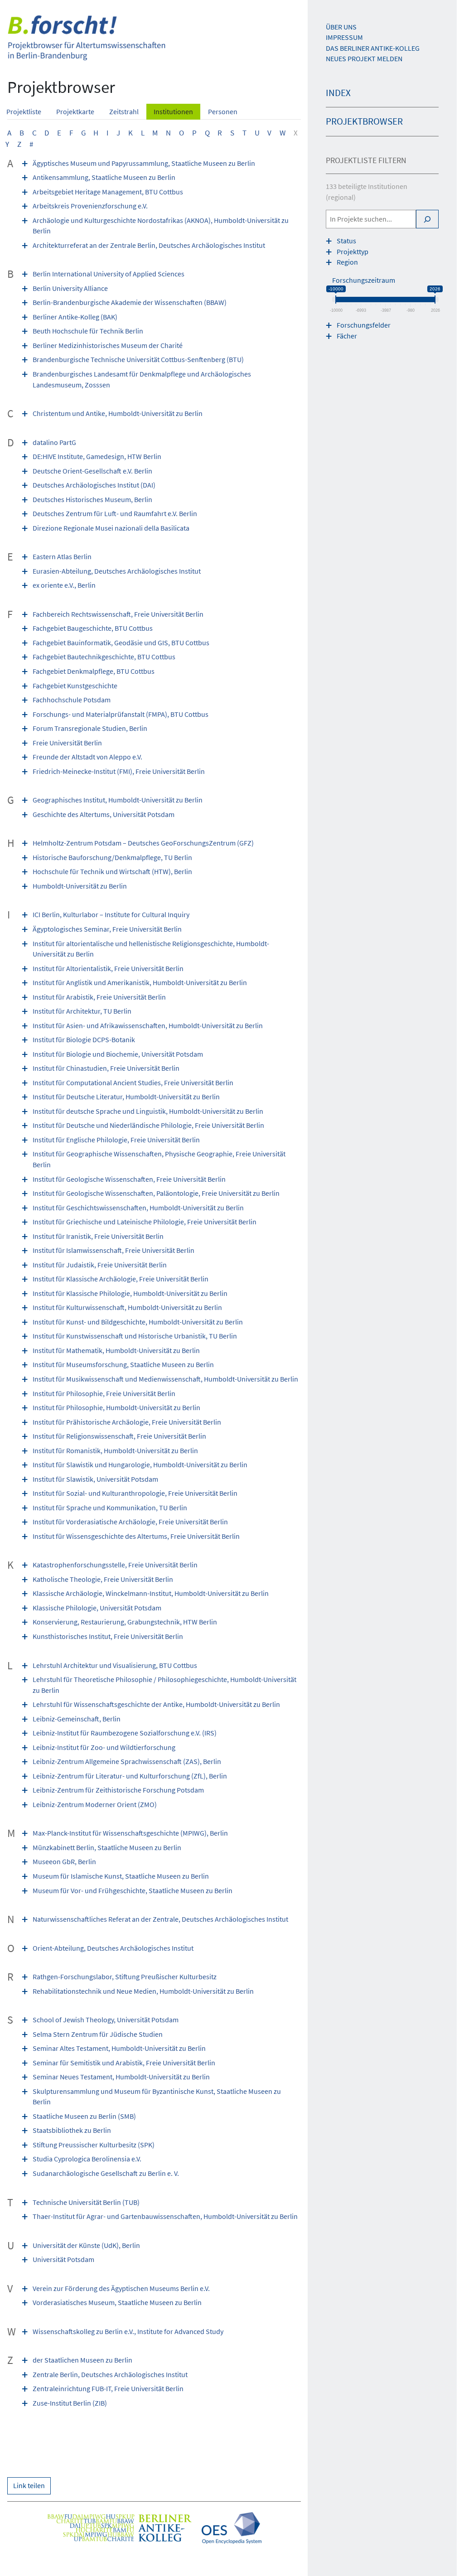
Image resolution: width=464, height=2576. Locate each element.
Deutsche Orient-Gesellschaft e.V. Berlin (92, 471)
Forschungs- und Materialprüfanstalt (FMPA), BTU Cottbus (121, 714)
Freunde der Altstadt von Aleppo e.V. (87, 757)
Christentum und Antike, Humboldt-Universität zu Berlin (118, 413)
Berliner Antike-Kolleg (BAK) (75, 317)
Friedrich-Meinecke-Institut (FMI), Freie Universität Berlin (119, 771)
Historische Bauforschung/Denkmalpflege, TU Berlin (112, 858)
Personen (223, 112)
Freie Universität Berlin (67, 743)
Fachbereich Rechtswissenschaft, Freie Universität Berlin (118, 614)
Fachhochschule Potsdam (72, 700)
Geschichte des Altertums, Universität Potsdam (104, 814)
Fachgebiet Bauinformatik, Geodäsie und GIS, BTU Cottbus (121, 643)
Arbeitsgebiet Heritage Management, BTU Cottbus (108, 192)
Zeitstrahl (124, 112)
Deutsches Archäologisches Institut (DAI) (94, 485)
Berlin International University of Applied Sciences (109, 274)
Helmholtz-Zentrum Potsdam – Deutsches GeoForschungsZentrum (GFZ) (143, 843)
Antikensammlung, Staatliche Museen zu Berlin (104, 177)
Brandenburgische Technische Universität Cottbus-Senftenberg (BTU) (138, 360)
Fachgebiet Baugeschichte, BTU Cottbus (93, 628)
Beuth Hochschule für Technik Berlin (88, 331)
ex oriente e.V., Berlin (64, 585)
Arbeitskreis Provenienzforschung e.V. (90, 206)
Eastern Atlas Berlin (62, 557)
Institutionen (173, 112)
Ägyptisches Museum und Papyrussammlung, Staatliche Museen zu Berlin (144, 163)
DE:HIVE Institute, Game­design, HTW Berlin (97, 457)
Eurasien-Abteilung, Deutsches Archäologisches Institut (117, 571)
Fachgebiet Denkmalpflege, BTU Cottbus (94, 671)
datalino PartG (54, 442)
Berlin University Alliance (70, 288)
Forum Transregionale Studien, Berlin (90, 728)
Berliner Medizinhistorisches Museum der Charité (108, 346)
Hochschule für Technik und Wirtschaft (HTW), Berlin (112, 872)
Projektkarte (75, 112)
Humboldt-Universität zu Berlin (80, 886)
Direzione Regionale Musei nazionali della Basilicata (111, 528)
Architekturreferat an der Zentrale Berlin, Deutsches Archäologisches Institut (149, 245)
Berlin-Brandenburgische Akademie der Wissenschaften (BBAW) (130, 302)
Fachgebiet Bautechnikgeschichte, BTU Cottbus (104, 657)
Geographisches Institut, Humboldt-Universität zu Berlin (118, 800)
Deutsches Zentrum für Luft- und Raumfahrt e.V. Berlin (115, 514)
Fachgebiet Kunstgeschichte (75, 686)
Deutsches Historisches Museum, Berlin (92, 500)
